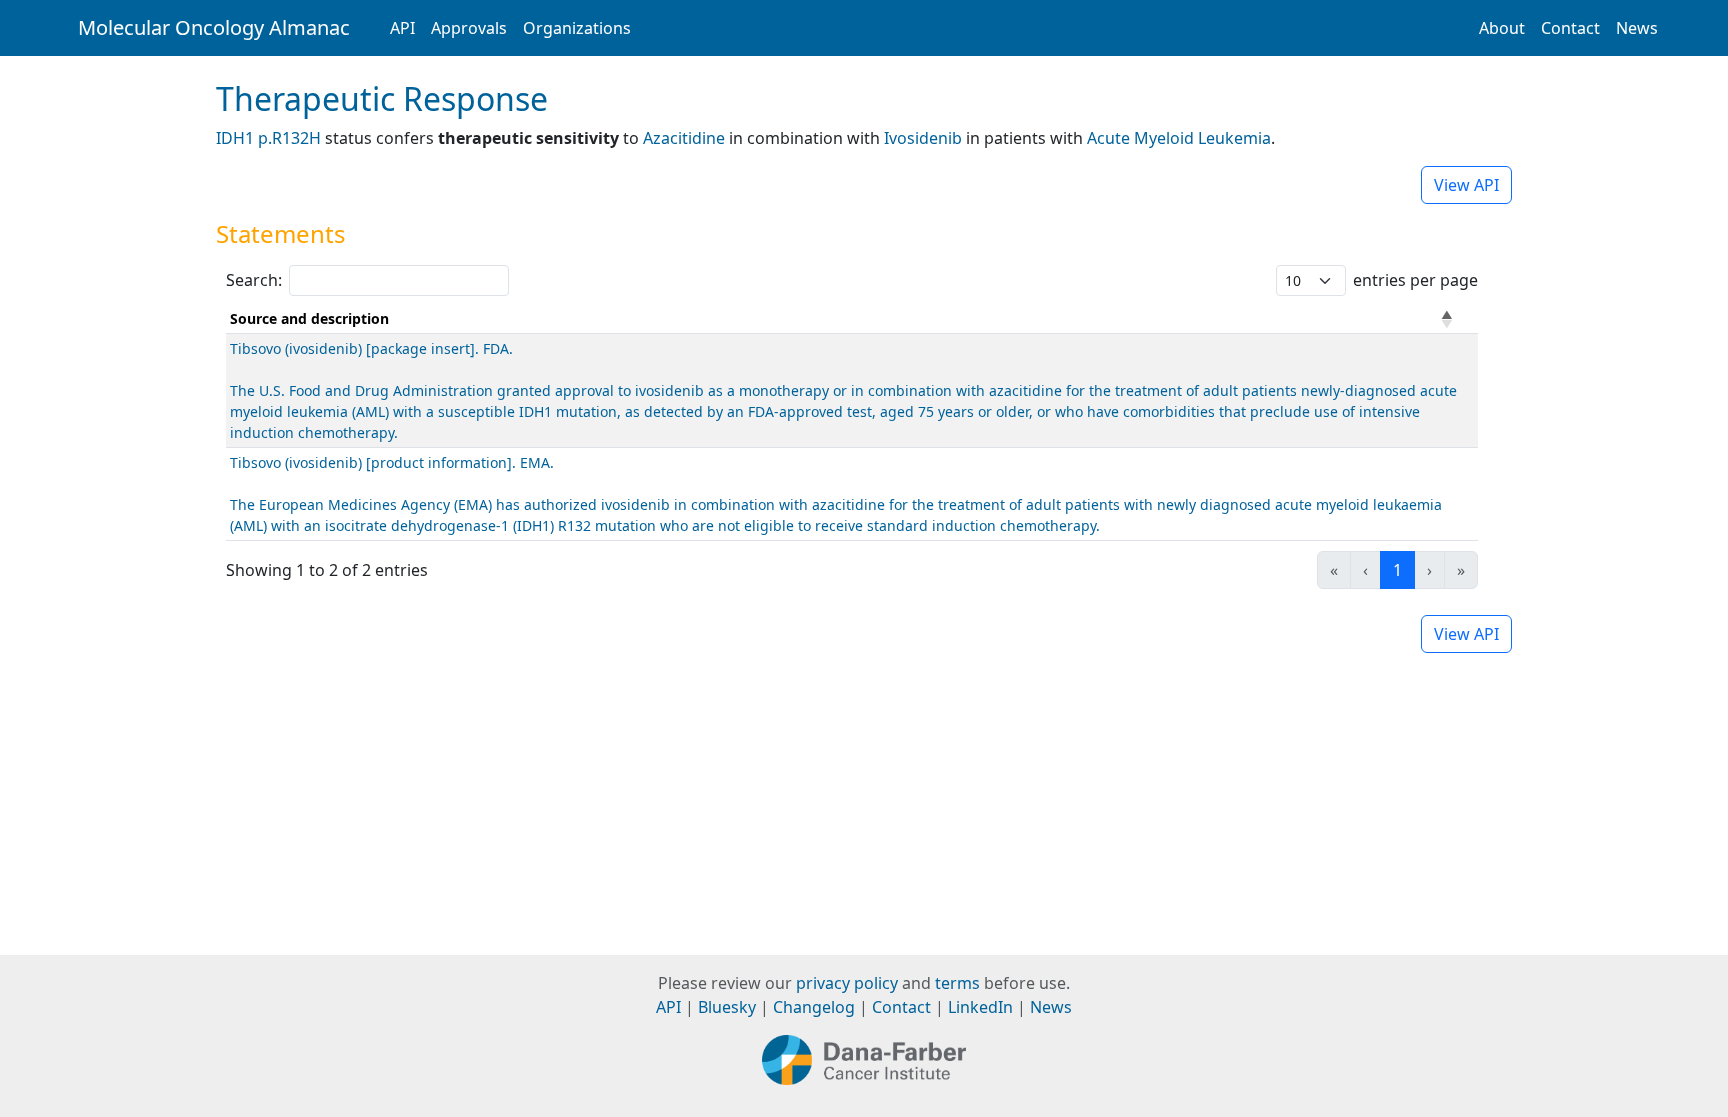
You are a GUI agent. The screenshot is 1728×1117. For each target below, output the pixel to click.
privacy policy (847, 983)
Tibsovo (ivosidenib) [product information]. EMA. (392, 462)
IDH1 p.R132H (268, 138)
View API (1466, 185)
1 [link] (1397, 570)
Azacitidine (684, 138)
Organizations (577, 28)
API (402, 28)
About (1502, 28)
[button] (1447, 319)
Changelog (814, 1007)
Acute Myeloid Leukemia (1179, 138)
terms (957, 983)
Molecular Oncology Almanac (214, 27)
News (1637, 28)
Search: (254, 280)
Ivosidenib (923, 138)
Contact (1570, 28)
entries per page (1415, 280)
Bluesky (727, 1007)
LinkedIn (980, 1007)
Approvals (469, 28)
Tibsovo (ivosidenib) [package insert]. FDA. (371, 348)
